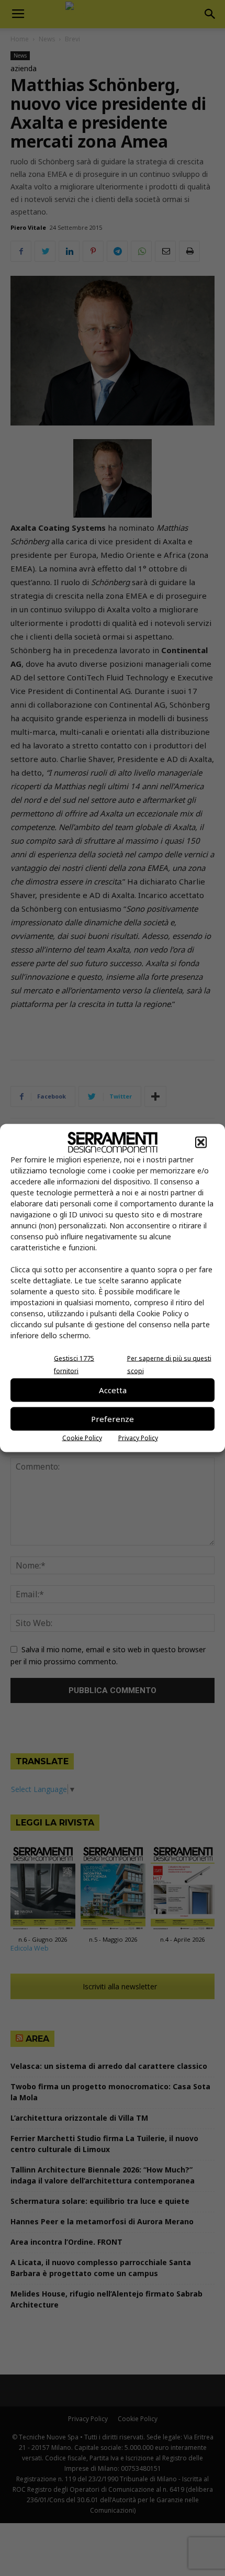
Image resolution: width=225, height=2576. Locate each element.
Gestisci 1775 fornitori (74, 1364)
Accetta (113, 1390)
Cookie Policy (82, 1437)
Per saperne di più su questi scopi (169, 1364)
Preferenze (113, 1419)
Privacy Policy (138, 1437)
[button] (201, 1142)
